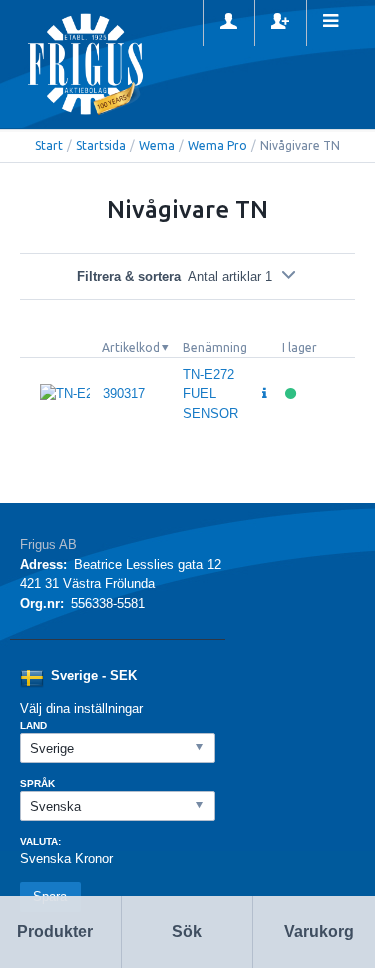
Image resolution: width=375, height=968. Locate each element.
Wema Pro (217, 145)
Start (49, 145)
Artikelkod (131, 347)
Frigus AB (48, 544)
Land (33, 725)
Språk (37, 783)
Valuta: (40, 841)
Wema (157, 145)
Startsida (101, 145)
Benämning (215, 347)
